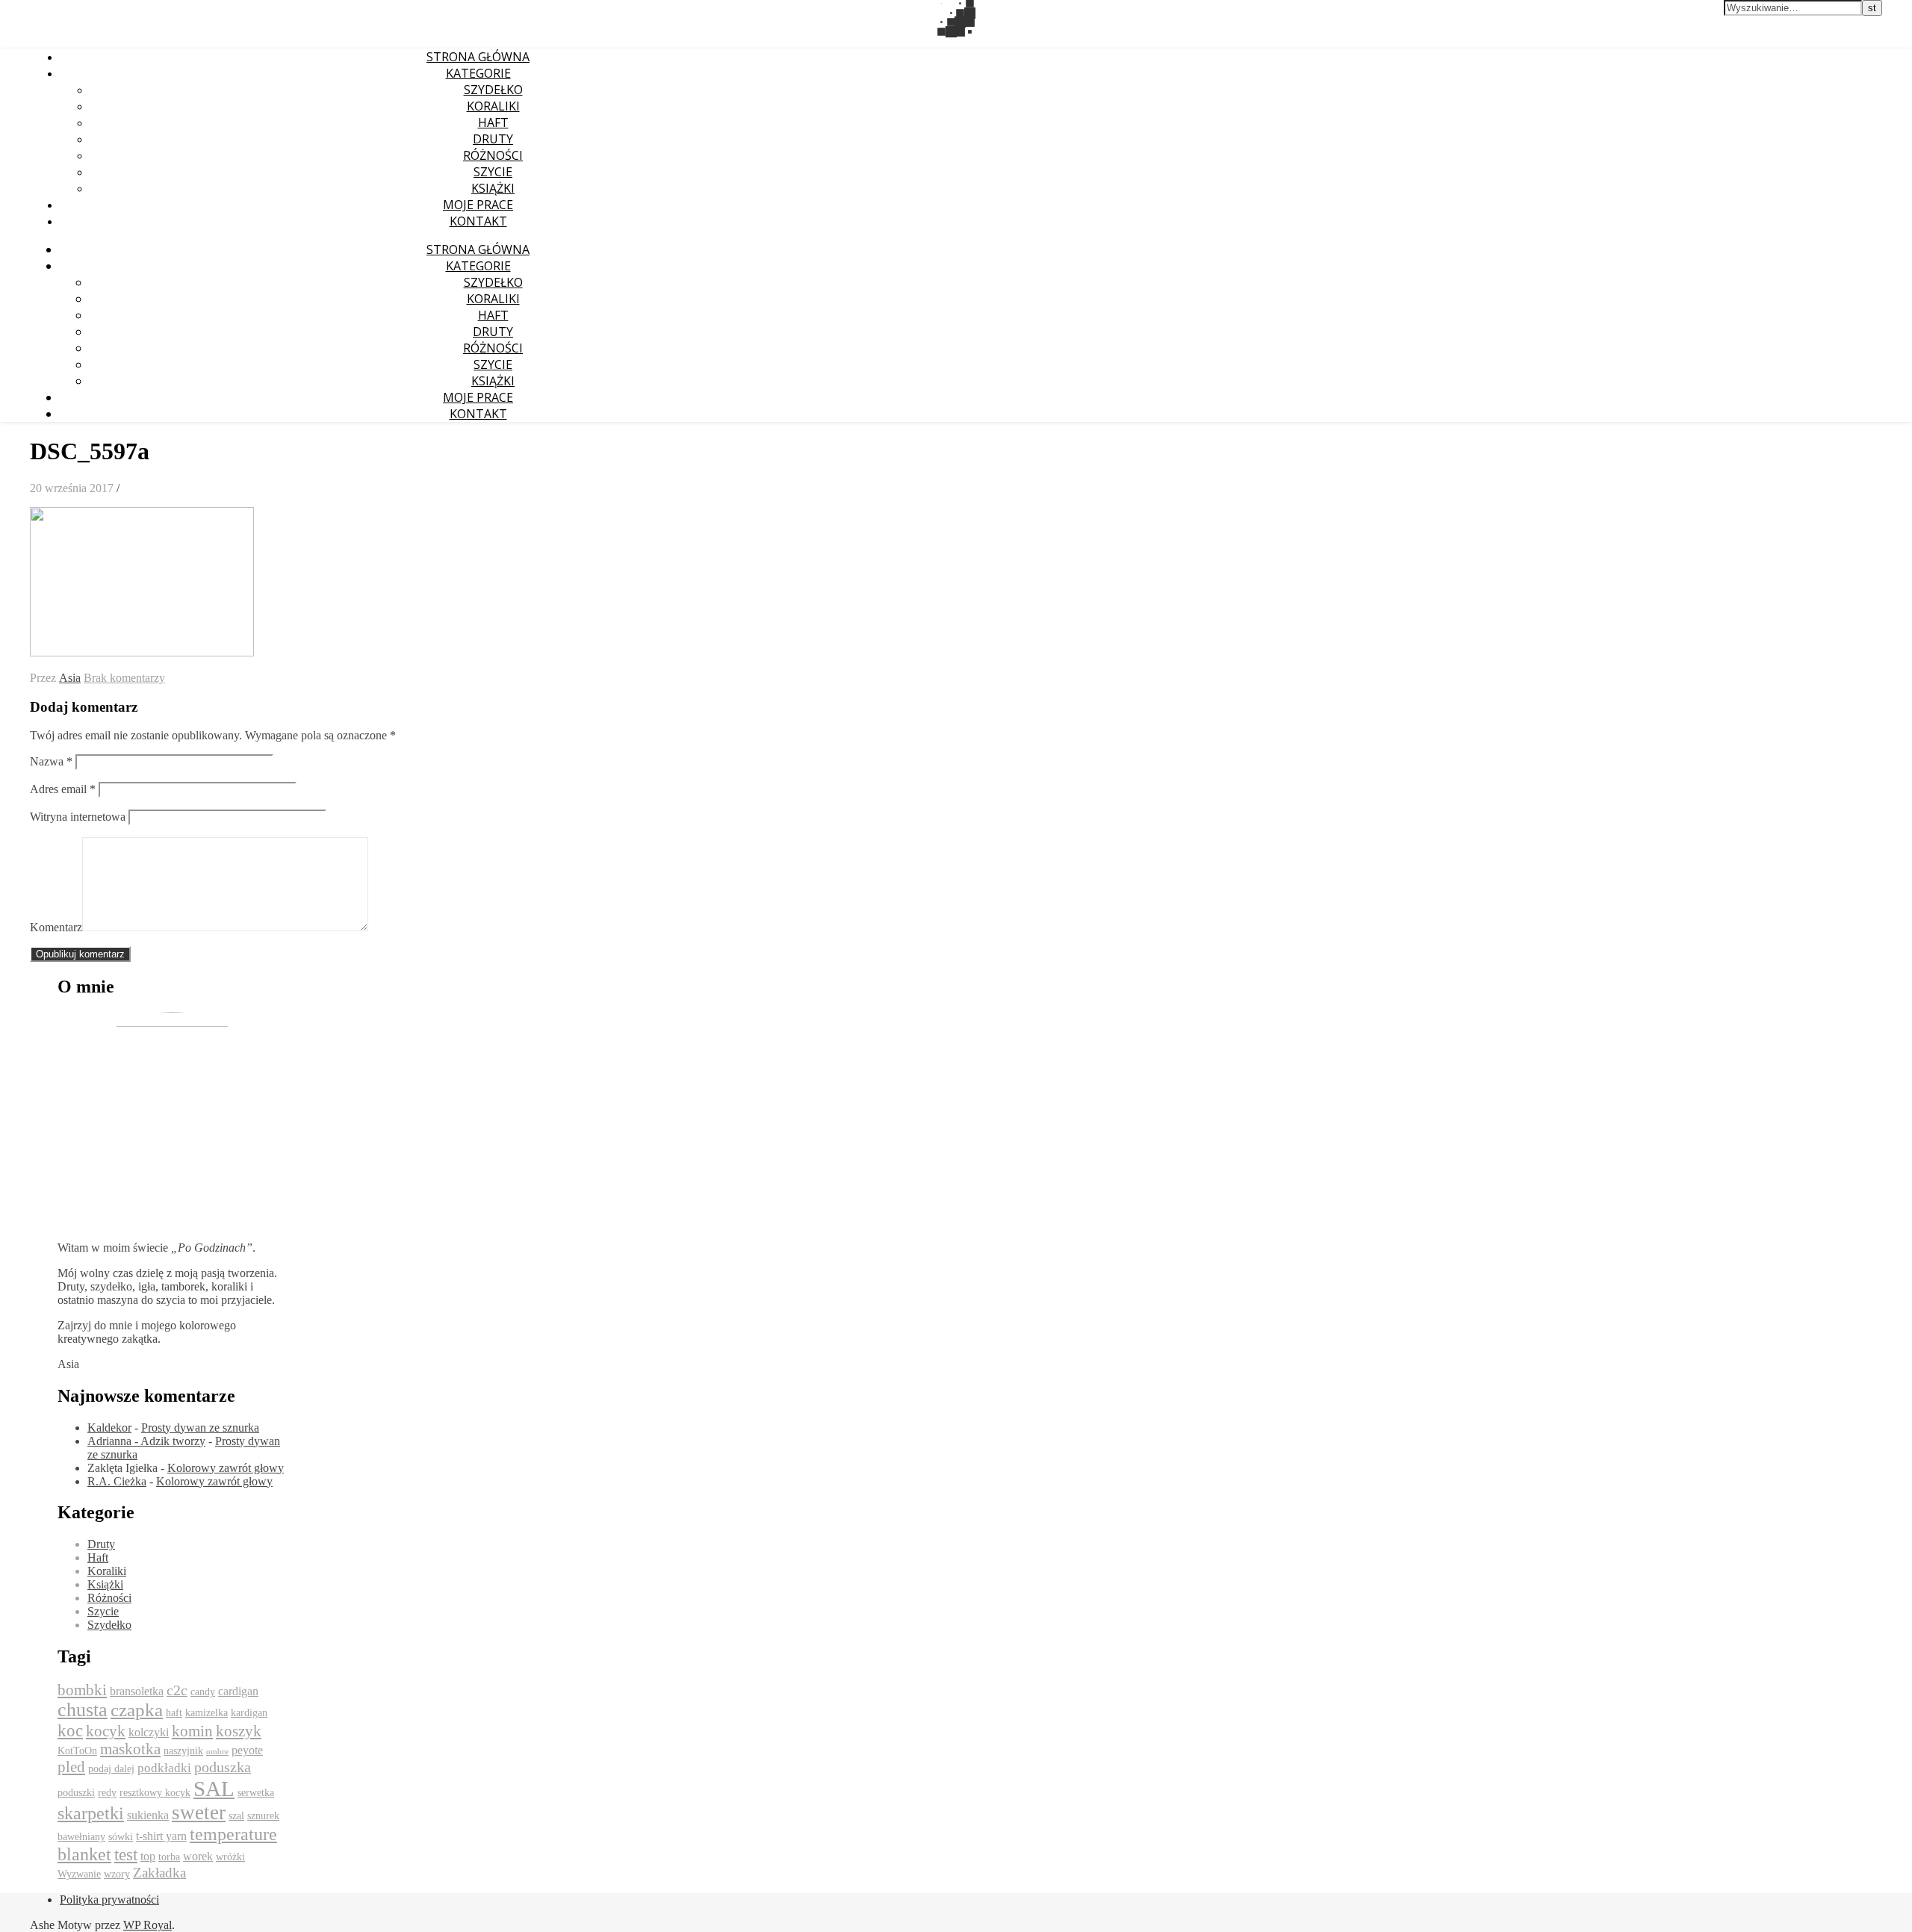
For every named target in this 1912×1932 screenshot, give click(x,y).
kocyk (106, 1731)
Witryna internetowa (78, 817)
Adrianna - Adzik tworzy (146, 1441)
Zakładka (159, 1873)
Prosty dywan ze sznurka (200, 1428)
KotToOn (77, 1751)
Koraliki (493, 106)
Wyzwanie (79, 1874)
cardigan (238, 1691)
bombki (82, 1690)
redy (107, 1793)
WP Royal (148, 1925)
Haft (493, 122)
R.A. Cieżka (117, 1481)
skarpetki (91, 1813)
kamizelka (207, 1713)
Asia (70, 678)
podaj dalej (111, 1769)
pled (71, 1767)
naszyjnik (183, 1751)
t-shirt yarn (161, 1836)
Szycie (493, 172)
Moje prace (478, 205)
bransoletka (137, 1691)
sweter (199, 1813)
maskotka (130, 1749)
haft (174, 1713)
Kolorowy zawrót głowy (226, 1468)
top (148, 1856)
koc (70, 1731)
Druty (493, 139)
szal (236, 1816)
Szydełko (493, 90)
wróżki (230, 1857)
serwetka (256, 1793)
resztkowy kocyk (155, 1793)
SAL (214, 1789)
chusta (83, 1710)
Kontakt (478, 221)
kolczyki (149, 1732)
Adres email (63, 789)
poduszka (223, 1767)
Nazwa (51, 761)
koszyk (239, 1731)
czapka (137, 1710)
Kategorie (478, 73)
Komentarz (56, 927)
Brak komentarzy (124, 678)
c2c (177, 1690)
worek (198, 1856)
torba (169, 1857)
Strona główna (478, 57)
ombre (217, 1752)
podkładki (164, 1768)
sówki (121, 1837)
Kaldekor (109, 1428)
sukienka (148, 1815)
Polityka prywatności (109, 1900)
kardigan (249, 1713)
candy (203, 1692)
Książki (493, 188)
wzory (117, 1874)
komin (192, 1731)
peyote (247, 1750)
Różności (493, 155)
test (126, 1855)
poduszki (76, 1793)
